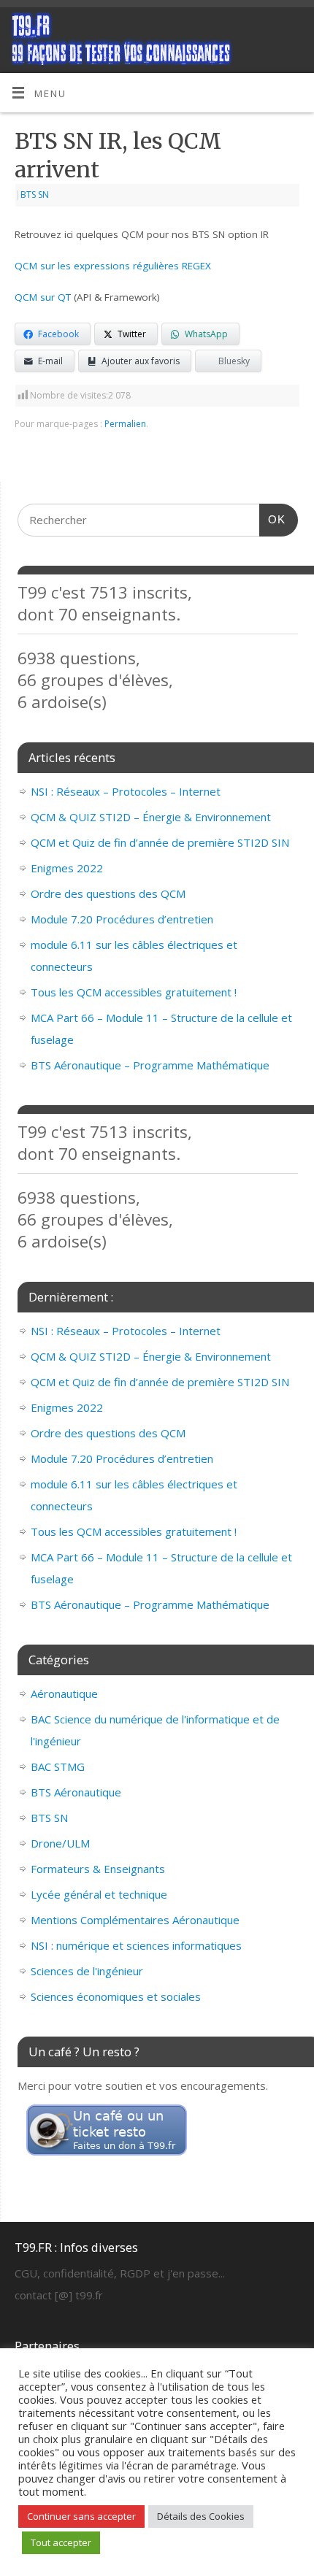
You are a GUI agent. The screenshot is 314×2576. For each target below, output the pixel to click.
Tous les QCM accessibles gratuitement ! (134, 992)
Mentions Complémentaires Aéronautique (135, 1920)
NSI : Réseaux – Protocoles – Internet (126, 791)
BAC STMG (58, 1766)
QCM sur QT (43, 297)
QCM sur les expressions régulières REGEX (113, 266)
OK (272, 519)
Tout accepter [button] (61, 2542)
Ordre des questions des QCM (108, 893)
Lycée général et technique (99, 1894)
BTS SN (35, 195)
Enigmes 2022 (67, 868)
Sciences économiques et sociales (116, 1996)
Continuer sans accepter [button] (81, 2516)
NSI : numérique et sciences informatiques (136, 1945)
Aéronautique (64, 1693)
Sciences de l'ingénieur (87, 1971)
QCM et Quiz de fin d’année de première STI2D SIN (160, 842)
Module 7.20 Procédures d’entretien (122, 919)
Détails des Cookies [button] (201, 2516)
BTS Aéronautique (76, 1792)
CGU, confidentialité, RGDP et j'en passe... (120, 2273)
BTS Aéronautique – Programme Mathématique (150, 1065)
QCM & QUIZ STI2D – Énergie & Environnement (151, 817)
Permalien (125, 424)
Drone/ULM (60, 1843)
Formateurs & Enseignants (98, 1869)
